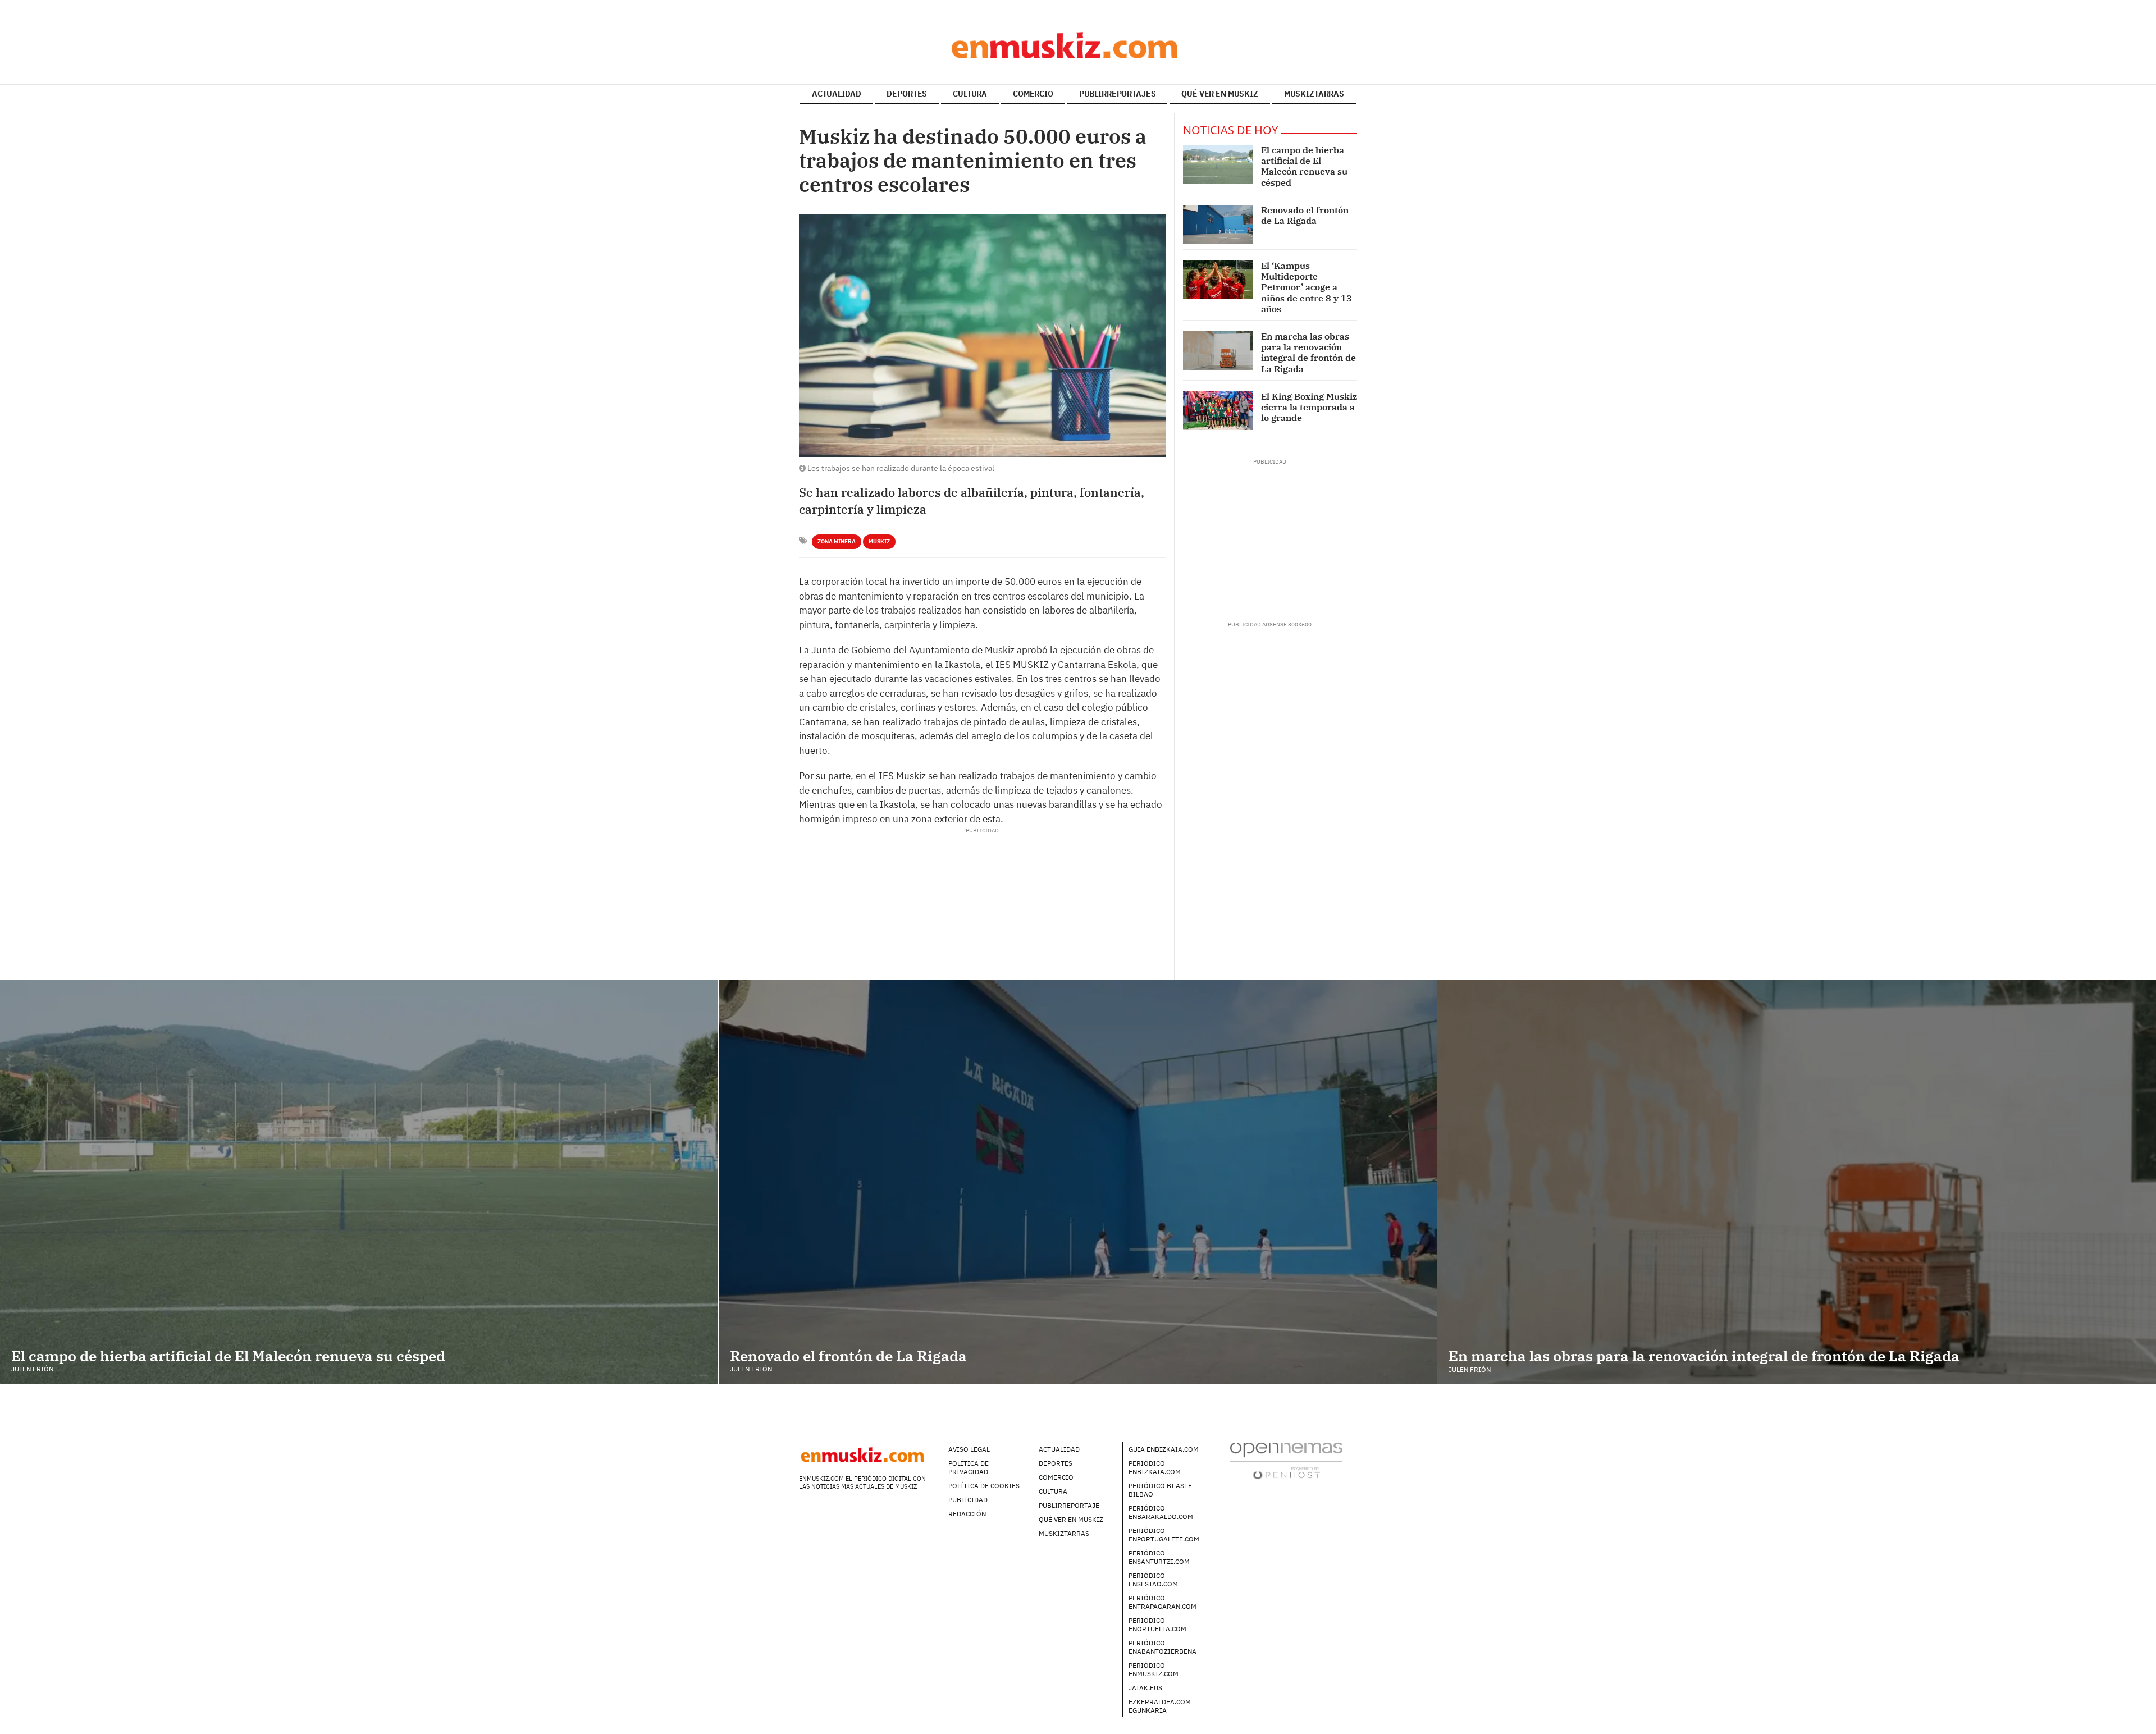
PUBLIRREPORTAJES (1118, 94)
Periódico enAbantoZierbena (1162, 1647)
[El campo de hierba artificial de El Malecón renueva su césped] (1218, 164)
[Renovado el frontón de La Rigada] (1218, 224)
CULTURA (970, 94)
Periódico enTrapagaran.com (1162, 1602)
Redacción (967, 1514)
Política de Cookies (984, 1486)
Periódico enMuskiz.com (1154, 1669)
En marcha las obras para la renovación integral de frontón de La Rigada (1308, 353)
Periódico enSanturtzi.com (1159, 1557)
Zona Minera (837, 541)
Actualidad (1059, 1449)
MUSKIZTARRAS (1314, 94)
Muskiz (879, 541)
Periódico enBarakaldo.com (1161, 1512)
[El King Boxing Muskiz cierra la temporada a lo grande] (1218, 411)
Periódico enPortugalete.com (1164, 1535)
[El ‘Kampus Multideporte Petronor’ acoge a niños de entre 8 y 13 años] (1218, 280)
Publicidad (968, 1500)
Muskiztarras (1064, 1533)
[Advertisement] (982, 860)
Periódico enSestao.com (1153, 1580)
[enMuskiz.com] (1078, 45)
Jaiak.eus (1145, 1688)
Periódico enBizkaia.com (1155, 1467)
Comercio (1056, 1477)
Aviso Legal (969, 1449)
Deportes (1056, 1463)
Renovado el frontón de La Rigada (1305, 215)
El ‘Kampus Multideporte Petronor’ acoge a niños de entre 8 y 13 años (1307, 287)
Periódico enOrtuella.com (1157, 1625)
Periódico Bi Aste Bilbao (1160, 1490)
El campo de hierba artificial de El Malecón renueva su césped (1304, 166)
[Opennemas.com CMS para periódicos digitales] (1286, 1460)
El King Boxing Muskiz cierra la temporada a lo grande (1309, 407)
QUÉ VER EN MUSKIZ (1220, 94)
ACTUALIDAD (837, 94)
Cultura (1053, 1491)
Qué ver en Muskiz (1071, 1519)
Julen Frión (32, 1369)
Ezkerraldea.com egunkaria (1160, 1706)
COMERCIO (1033, 94)
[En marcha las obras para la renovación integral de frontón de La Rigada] (1218, 351)
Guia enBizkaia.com (1164, 1449)
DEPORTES (907, 94)
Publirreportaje (1069, 1505)
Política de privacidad (969, 1467)
